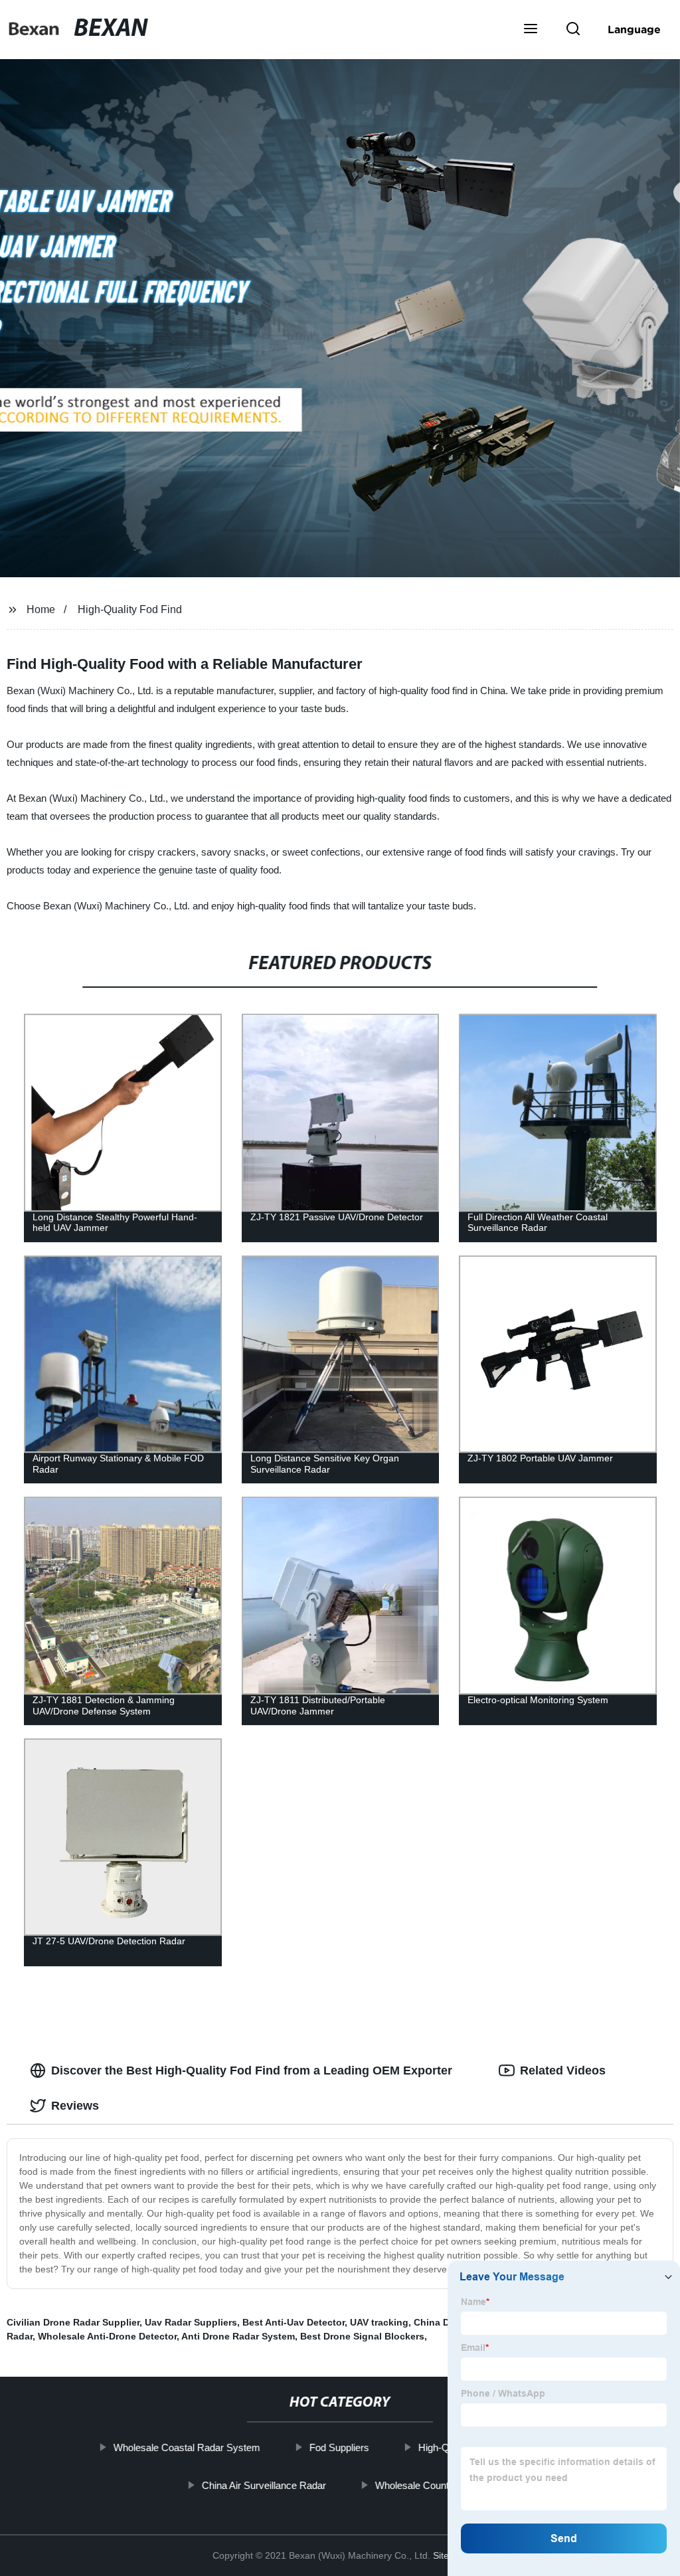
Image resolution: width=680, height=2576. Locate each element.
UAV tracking (379, 2322)
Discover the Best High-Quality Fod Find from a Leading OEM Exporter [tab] (252, 2070)
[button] (531, 30)
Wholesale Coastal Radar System (187, 2447)
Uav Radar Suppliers (191, 2322)
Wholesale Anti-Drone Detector (107, 2336)
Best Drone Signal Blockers (362, 2336)
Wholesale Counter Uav (427, 2485)
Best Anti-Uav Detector (294, 2322)
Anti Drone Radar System (238, 2336)
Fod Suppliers (339, 2447)
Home (41, 609)
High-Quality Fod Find (130, 609)
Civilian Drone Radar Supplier (73, 2322)
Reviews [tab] (75, 2106)
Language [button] (634, 29)
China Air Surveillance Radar (264, 2485)
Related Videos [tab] (563, 2070)
